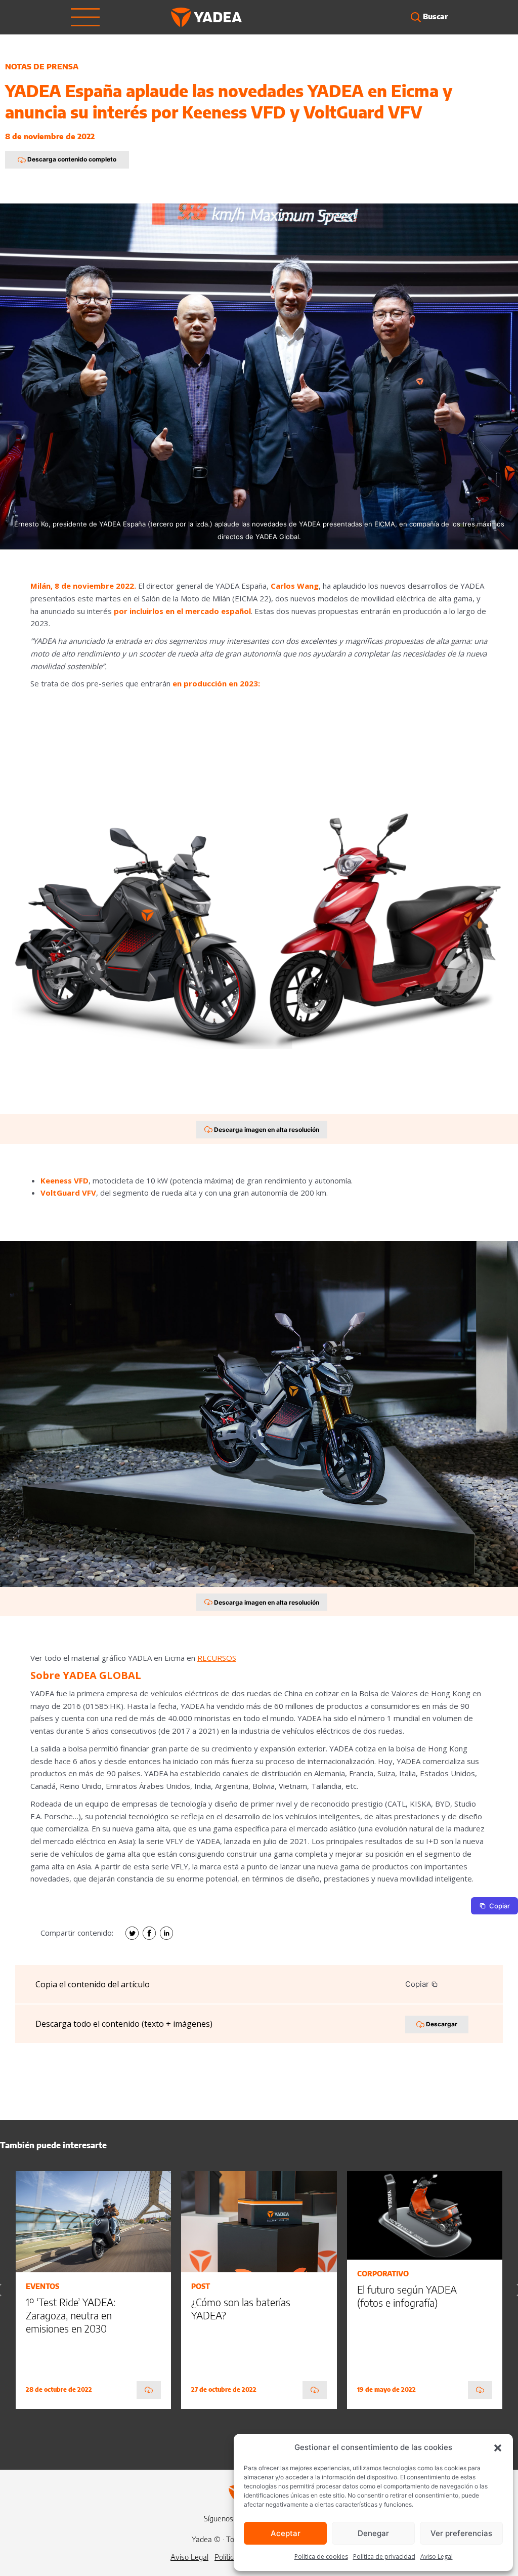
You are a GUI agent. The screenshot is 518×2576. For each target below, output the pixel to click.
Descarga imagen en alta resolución (266, 1130)
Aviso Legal (437, 2557)
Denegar (373, 2533)
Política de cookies (321, 2557)
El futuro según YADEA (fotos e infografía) (407, 2296)
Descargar (441, 2024)
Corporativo (383, 2274)
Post (201, 2286)
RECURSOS (217, 1658)
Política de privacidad (384, 2557)
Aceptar (286, 2533)
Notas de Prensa (42, 66)
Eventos (42, 2286)
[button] (498, 2447)
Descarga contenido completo (71, 159)
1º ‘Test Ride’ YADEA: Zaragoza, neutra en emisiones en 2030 (71, 2315)
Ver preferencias (461, 2533)
